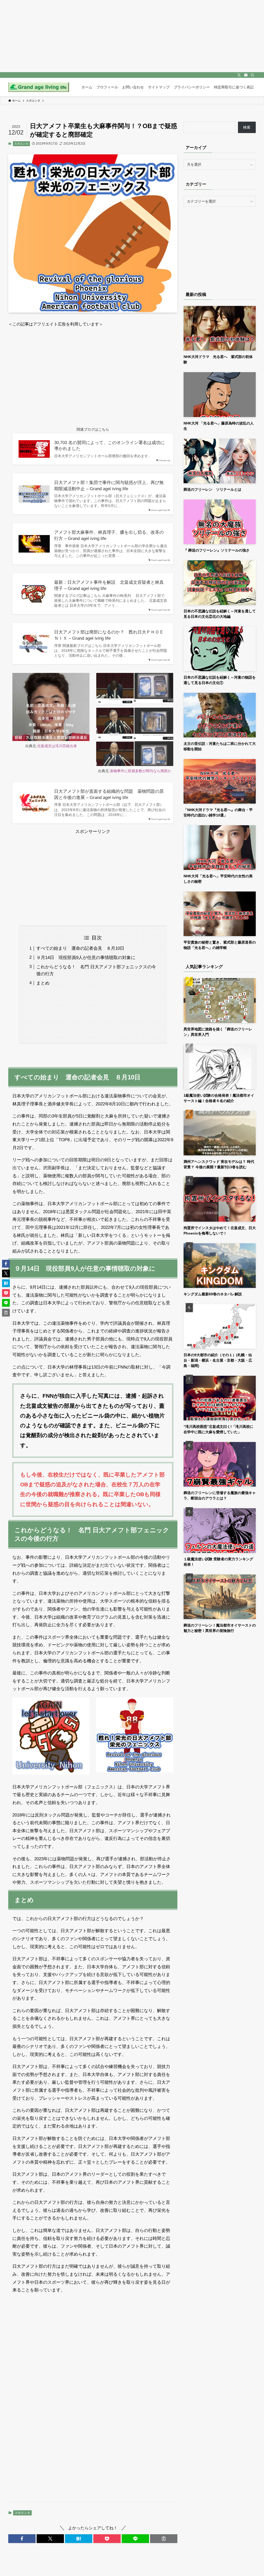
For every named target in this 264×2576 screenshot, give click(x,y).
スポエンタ (21, 144)
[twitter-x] (239, 75)
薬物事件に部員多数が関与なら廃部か (141, 771)
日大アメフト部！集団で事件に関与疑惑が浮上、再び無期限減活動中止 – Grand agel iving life (109, 486)
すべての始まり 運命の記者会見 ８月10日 (80, 948)
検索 (247, 127)
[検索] (252, 75)
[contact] (246, 75)
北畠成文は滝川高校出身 (57, 746)
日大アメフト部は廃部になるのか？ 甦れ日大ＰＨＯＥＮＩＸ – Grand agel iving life (109, 635)
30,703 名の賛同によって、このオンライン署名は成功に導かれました (109, 446)
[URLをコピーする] (164, 2539)
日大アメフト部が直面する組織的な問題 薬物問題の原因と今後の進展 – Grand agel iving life (109, 794)
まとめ (43, 983)
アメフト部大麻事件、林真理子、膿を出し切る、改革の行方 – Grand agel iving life (109, 535)
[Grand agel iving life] (39, 87)
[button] (22, 2539)
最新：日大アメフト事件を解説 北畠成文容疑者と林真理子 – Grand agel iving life (109, 585)
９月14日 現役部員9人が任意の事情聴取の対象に (86, 958)
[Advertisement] (93, 372)
